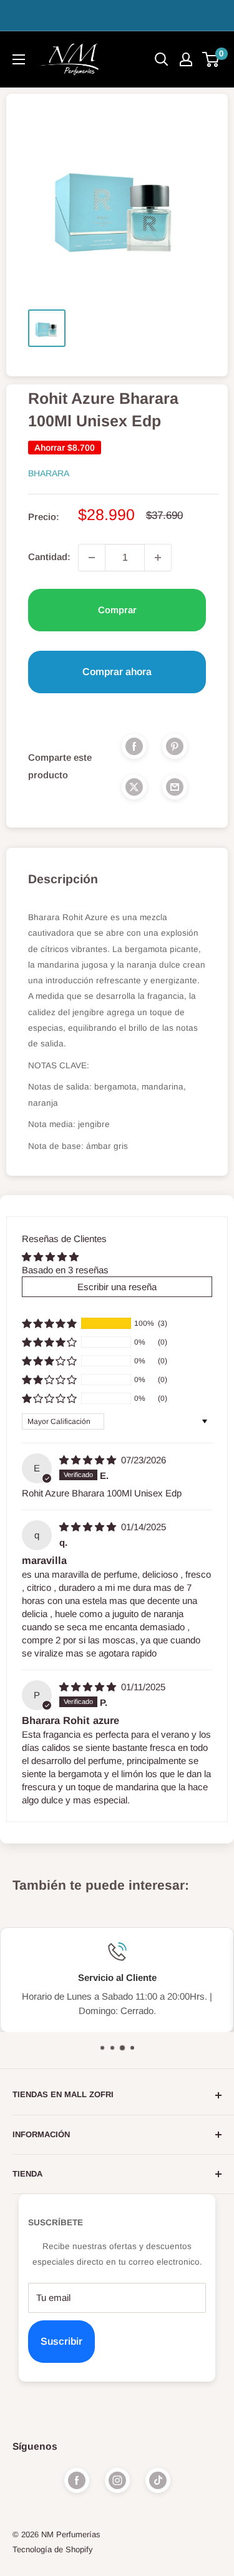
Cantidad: (49, 557)
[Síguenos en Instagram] (117, 2480)
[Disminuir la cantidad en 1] (92, 558)
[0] (211, 59)
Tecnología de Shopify (53, 2549)
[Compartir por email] (175, 787)
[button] (49, 1323)
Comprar (117, 610)
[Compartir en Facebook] (134, 746)
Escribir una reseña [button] (117, 1287)
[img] (89, 1460)
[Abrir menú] (19, 59)
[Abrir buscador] (162, 59)
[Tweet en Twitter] (134, 787)
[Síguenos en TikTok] (158, 2480)
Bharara (49, 473)
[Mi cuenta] (186, 59)
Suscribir (61, 2341)
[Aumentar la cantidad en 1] (158, 558)
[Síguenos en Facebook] (77, 2480)
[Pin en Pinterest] (175, 746)
